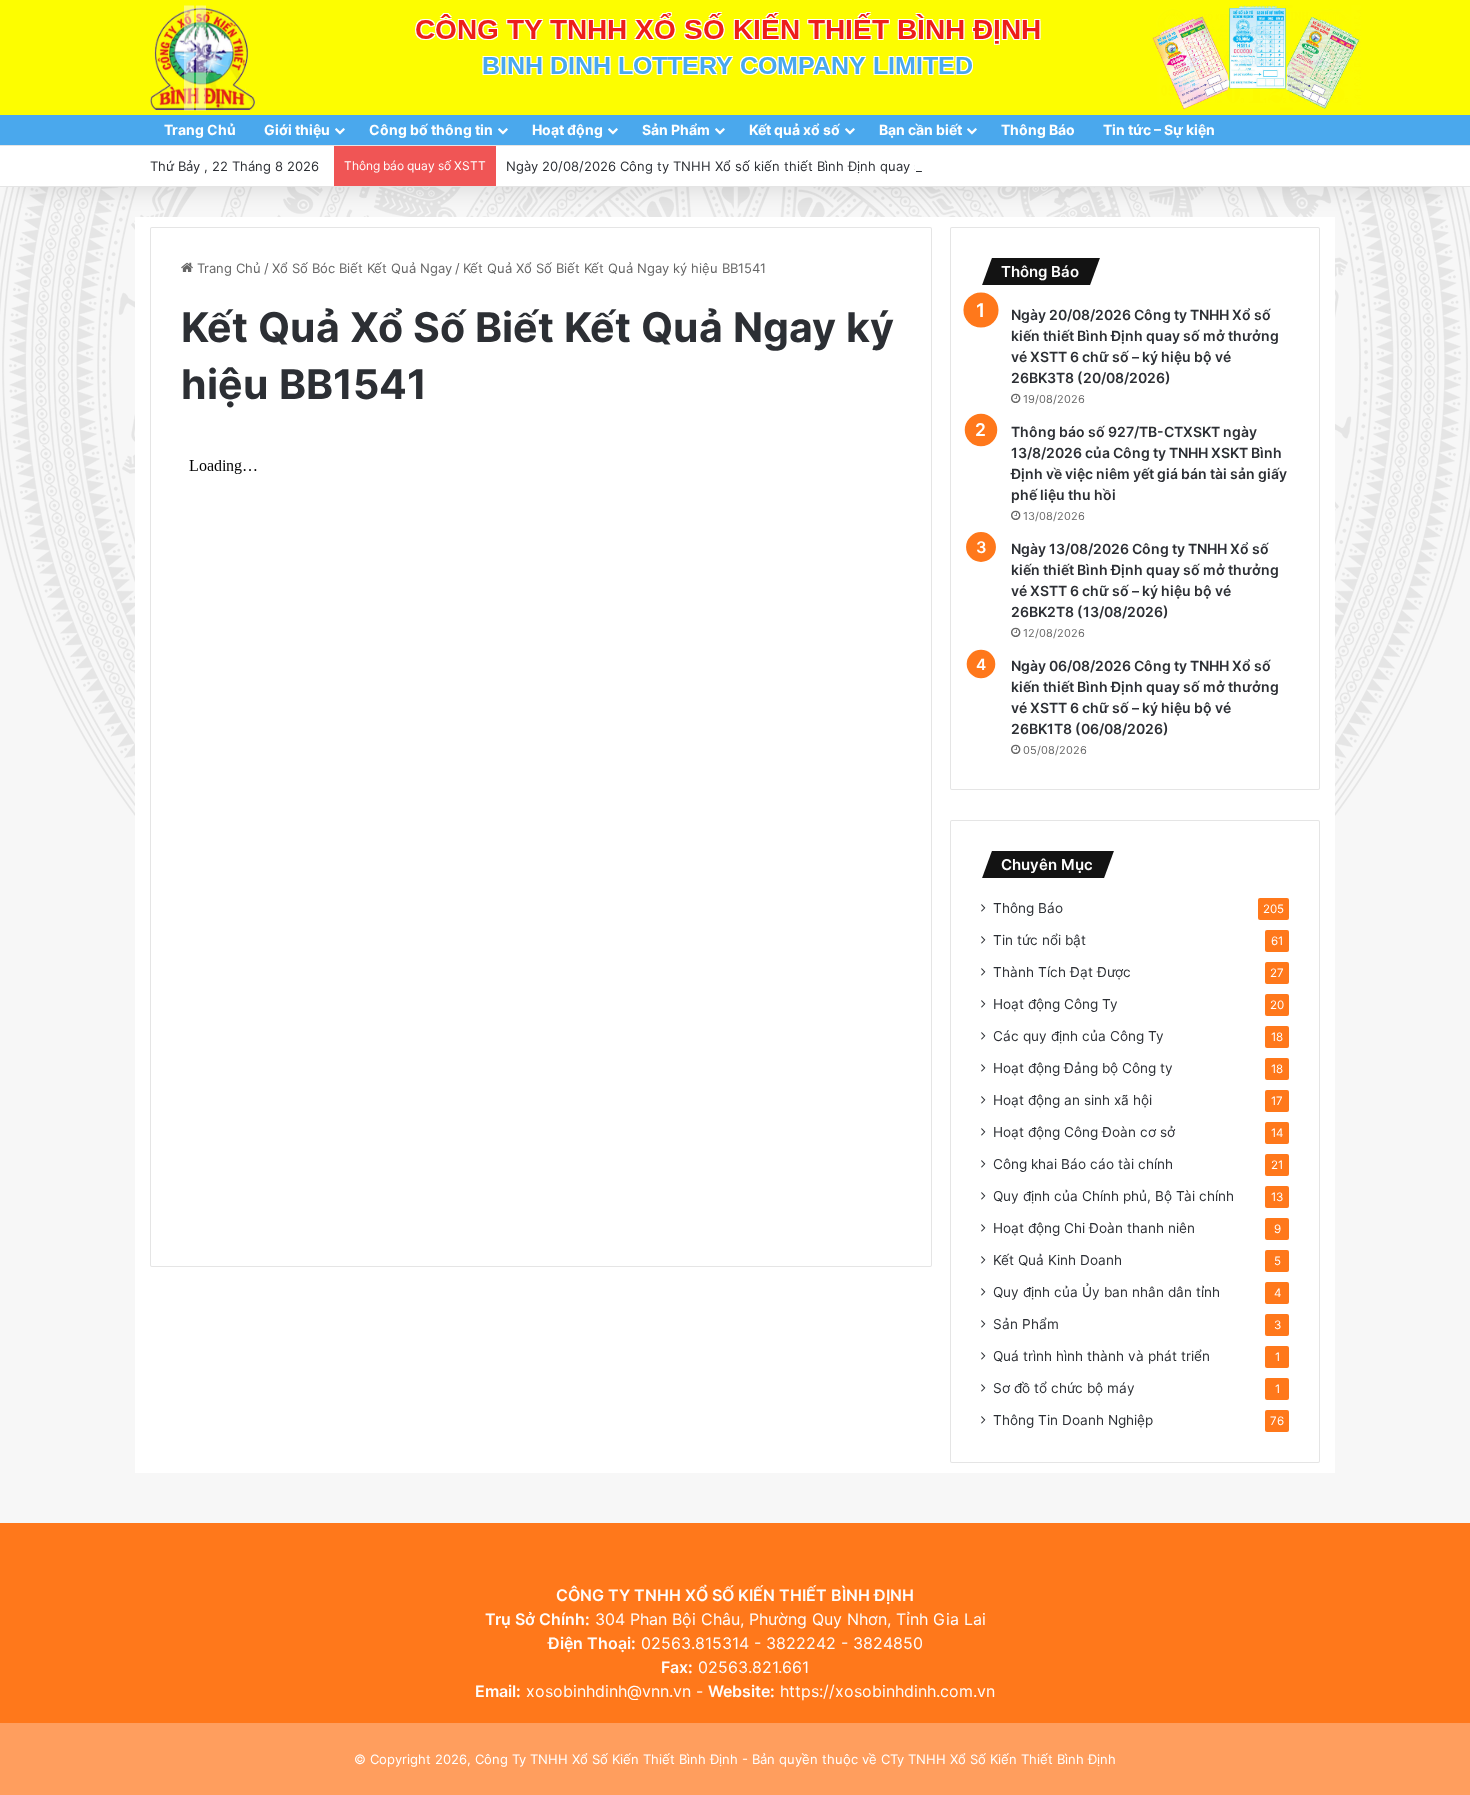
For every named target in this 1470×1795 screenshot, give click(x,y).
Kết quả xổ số (794, 129)
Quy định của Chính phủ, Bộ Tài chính (1113, 1196)
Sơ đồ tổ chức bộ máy (1064, 1388)
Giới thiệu (297, 129)
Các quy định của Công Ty (1078, 1036)
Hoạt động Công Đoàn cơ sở (1084, 1132)
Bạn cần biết (920, 129)
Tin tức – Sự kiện (1159, 129)
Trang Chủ (200, 129)
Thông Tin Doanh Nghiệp (1073, 1420)
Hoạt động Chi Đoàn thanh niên (1094, 1228)
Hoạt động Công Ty (1055, 1004)
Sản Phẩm (676, 129)
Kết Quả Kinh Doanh (1057, 1260)
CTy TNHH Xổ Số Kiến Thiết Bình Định (998, 1759)
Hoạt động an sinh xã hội (1072, 1100)
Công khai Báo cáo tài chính (1083, 1164)
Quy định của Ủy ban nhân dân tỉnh (1106, 1292)
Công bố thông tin (431, 129)
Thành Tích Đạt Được (1062, 972)
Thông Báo (1038, 129)
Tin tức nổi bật (1039, 940)
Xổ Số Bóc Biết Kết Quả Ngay (362, 268)
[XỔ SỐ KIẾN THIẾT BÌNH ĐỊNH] (202, 57)
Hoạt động (567, 129)
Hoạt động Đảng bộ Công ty (1083, 1068)
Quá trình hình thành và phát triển (1101, 1356)
